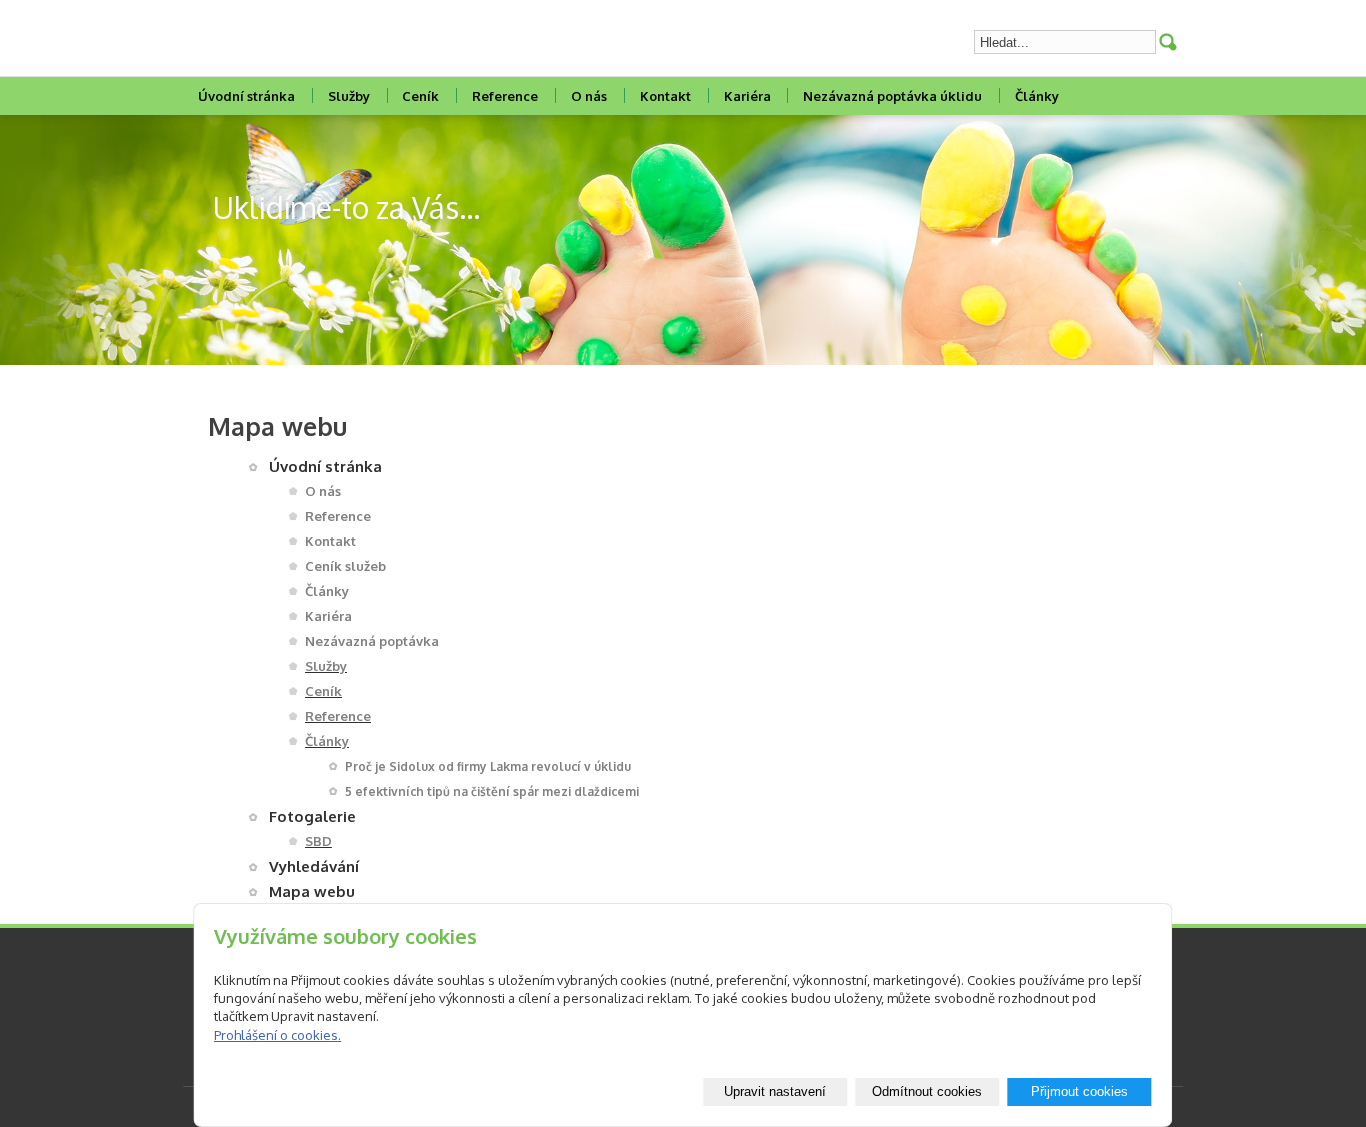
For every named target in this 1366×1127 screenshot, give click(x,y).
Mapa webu (312, 891)
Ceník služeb (345, 566)
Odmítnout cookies (927, 1091)
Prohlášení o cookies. (277, 1035)
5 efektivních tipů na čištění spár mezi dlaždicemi (492, 791)
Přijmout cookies (1079, 1091)
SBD (318, 841)
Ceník (420, 96)
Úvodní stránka (246, 96)
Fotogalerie (312, 816)
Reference (505, 96)
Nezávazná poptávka (372, 641)
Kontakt (665, 96)
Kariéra (747, 96)
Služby (349, 96)
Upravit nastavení (775, 1091)
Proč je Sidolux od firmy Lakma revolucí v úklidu (488, 766)
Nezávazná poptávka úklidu (892, 96)
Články (1037, 96)
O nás (589, 96)
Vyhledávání (314, 866)
